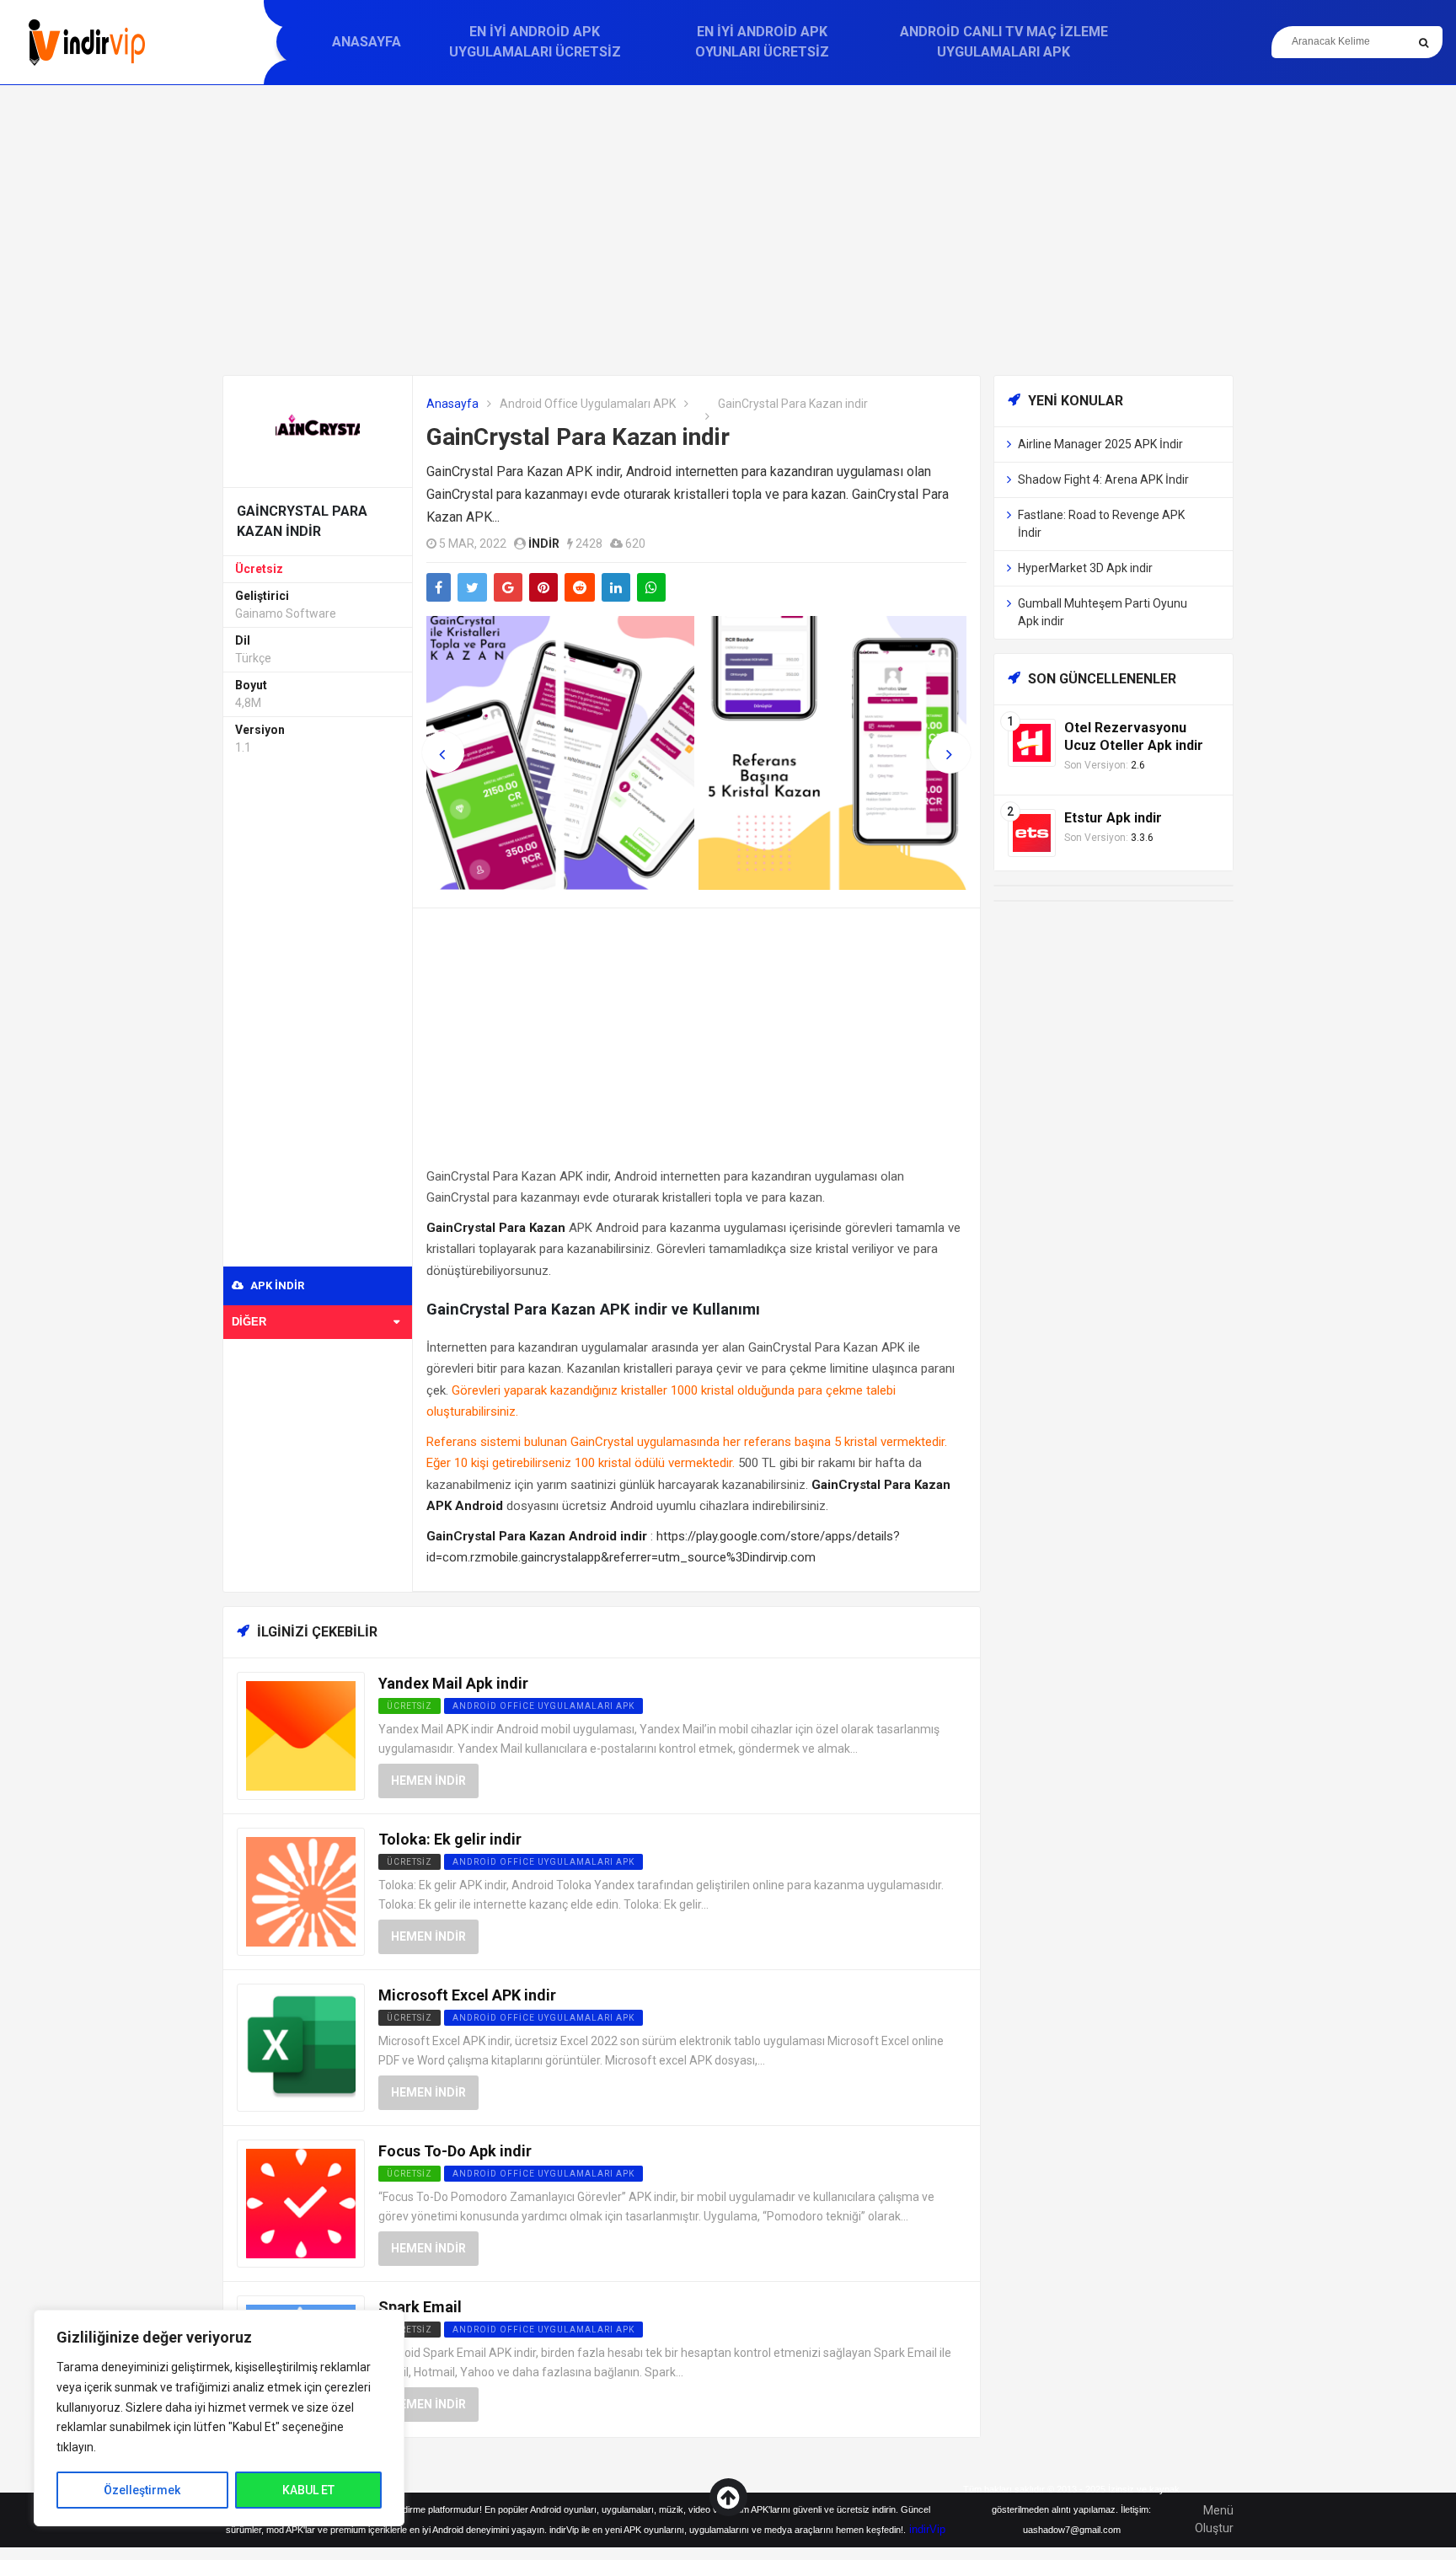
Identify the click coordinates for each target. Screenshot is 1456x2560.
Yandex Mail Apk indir (453, 1683)
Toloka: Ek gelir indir (450, 1839)
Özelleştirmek (142, 2490)
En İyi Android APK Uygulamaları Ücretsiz (535, 42)
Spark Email (420, 2307)
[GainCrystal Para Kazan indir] (318, 430)
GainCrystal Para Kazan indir (578, 437)
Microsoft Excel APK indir (467, 1995)
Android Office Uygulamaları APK (588, 404)
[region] (219, 2418)
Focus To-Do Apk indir (455, 2151)
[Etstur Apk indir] (1032, 832)
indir (544, 544)
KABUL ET (308, 2490)
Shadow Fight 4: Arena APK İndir (1103, 479)
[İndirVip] (86, 43)
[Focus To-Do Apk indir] (301, 2202)
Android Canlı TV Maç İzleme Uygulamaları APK (1004, 42)
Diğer (249, 1322)
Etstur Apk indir (1113, 818)
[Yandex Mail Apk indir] (301, 1735)
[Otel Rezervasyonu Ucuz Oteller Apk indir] (1032, 742)
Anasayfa (367, 42)
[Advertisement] (728, 230)
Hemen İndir (428, 1781)
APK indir (276, 1285)
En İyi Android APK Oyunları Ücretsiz (762, 42)
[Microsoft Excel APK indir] (301, 2046)
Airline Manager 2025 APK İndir (1100, 444)
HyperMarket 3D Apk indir (1085, 568)
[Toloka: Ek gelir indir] (301, 1891)
